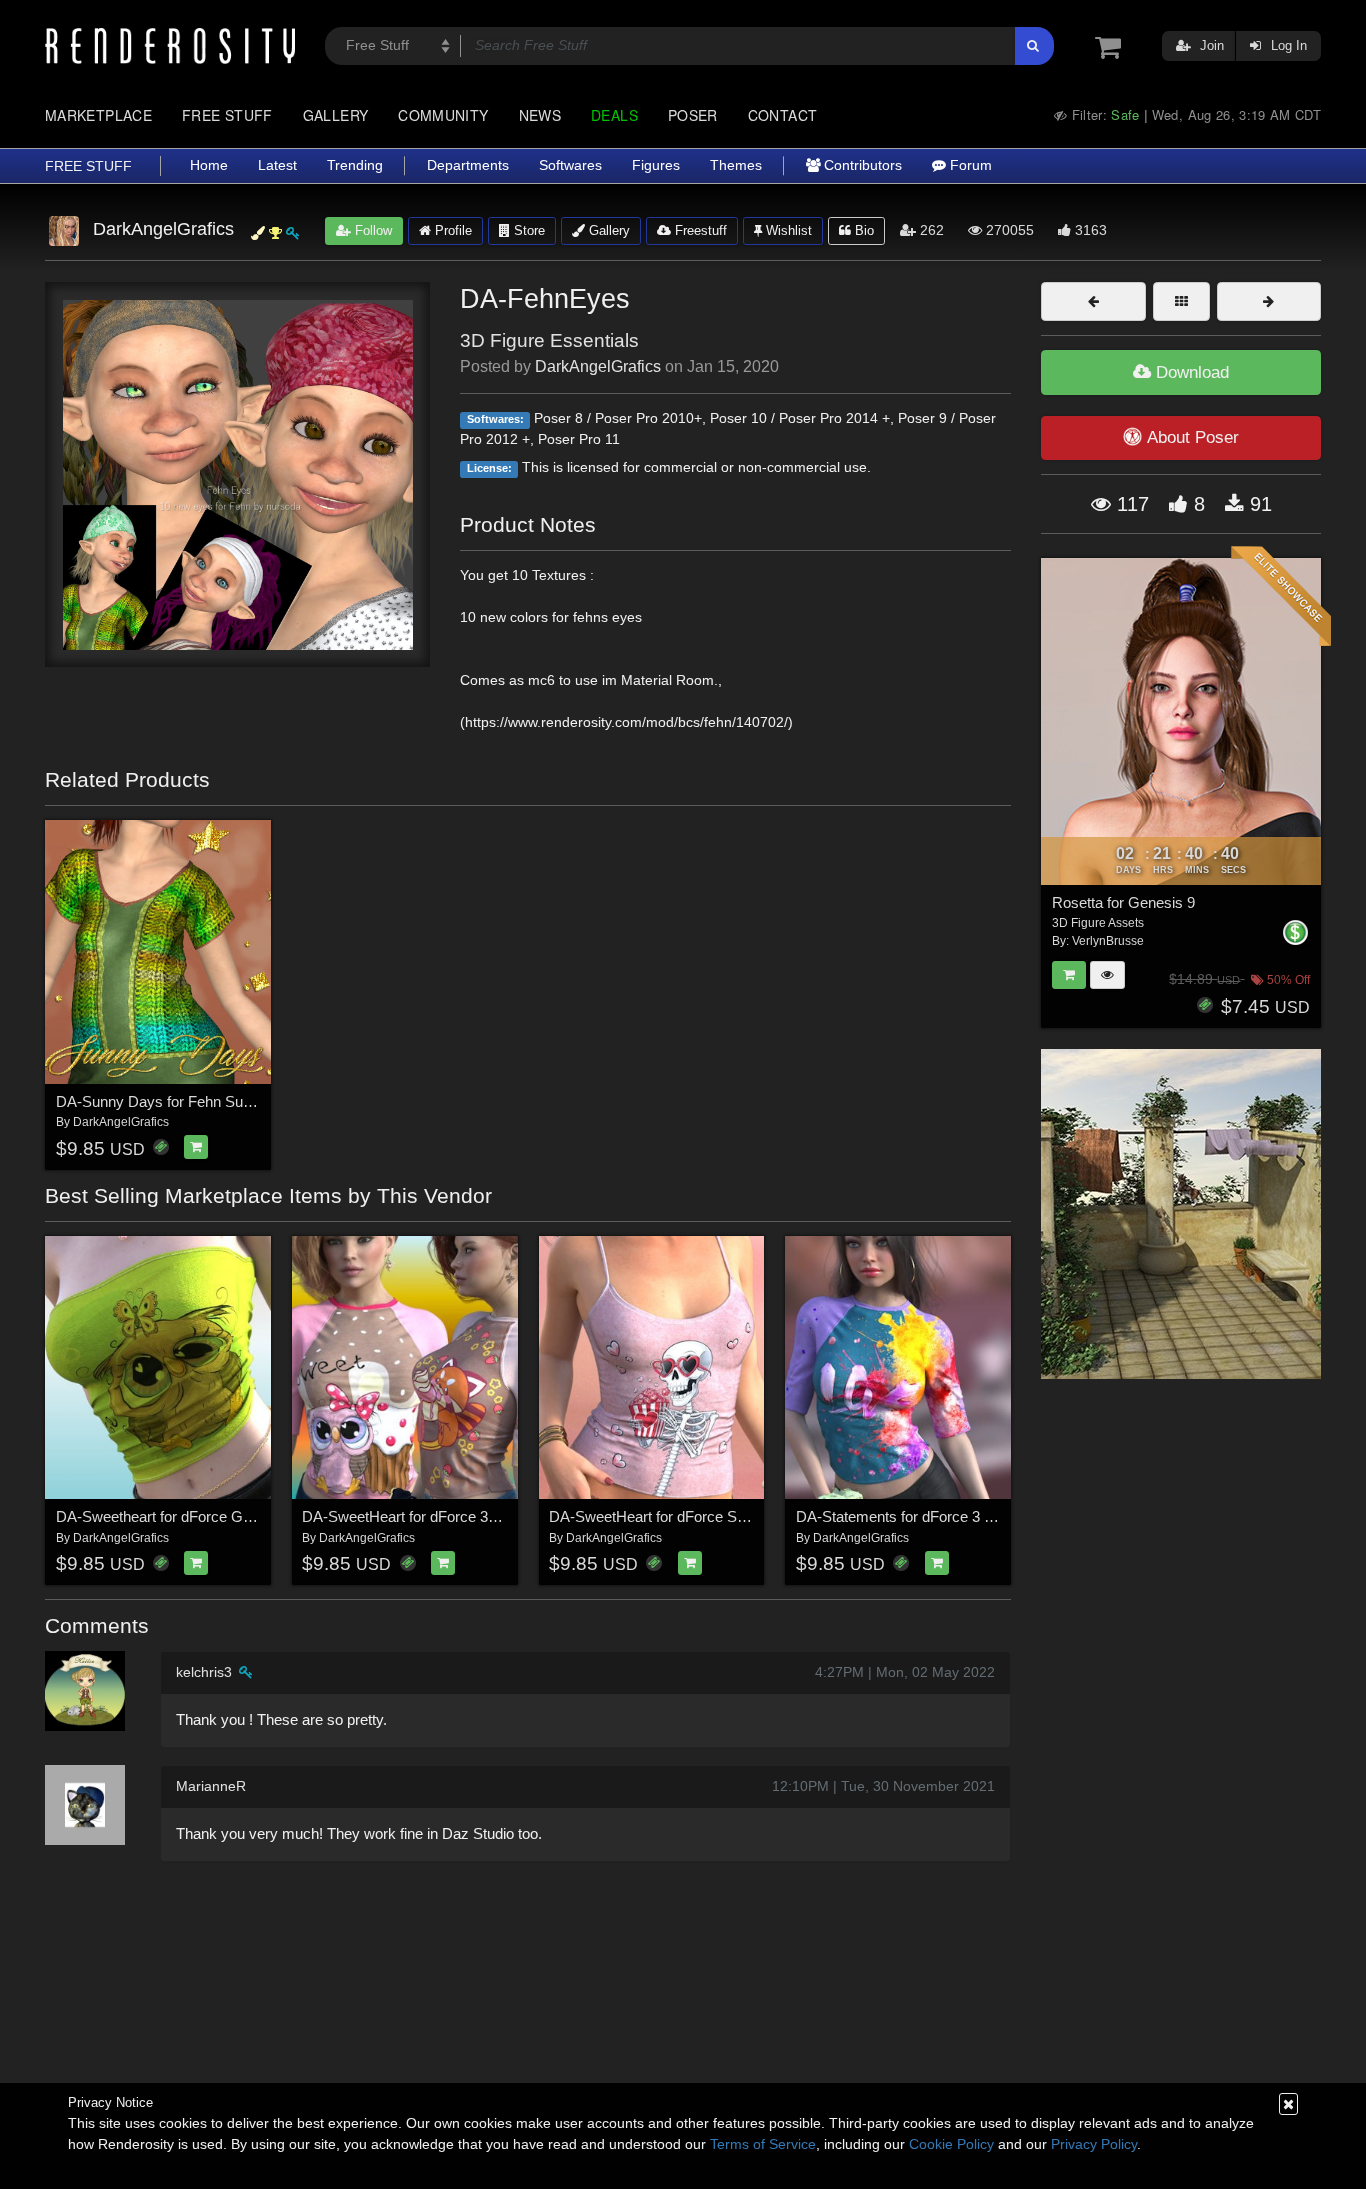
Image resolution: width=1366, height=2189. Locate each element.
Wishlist (787, 230)
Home (209, 165)
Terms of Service (763, 2144)
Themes (736, 165)
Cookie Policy (951, 2144)
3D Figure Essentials (549, 340)
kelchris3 (204, 1672)
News (540, 115)
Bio (862, 230)
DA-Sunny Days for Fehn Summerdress (187, 1101)
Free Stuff (227, 115)
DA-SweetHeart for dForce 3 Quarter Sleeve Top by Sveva (493, 1516)
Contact (783, 115)
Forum (969, 165)
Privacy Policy (1094, 2144)
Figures (656, 165)
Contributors (861, 165)
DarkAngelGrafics (598, 366)
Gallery (336, 115)
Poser (693, 115)
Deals (614, 115)
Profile (451, 230)
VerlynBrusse (1108, 941)
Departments (468, 165)
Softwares (570, 165)
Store (527, 230)
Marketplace (98, 115)
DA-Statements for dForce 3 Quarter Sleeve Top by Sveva (986, 1516)
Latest (277, 165)
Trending (355, 165)
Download (1190, 372)
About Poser (1193, 437)
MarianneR (211, 1786)
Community (443, 115)
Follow (371, 230)
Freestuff (699, 230)
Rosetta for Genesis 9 (1123, 902)
